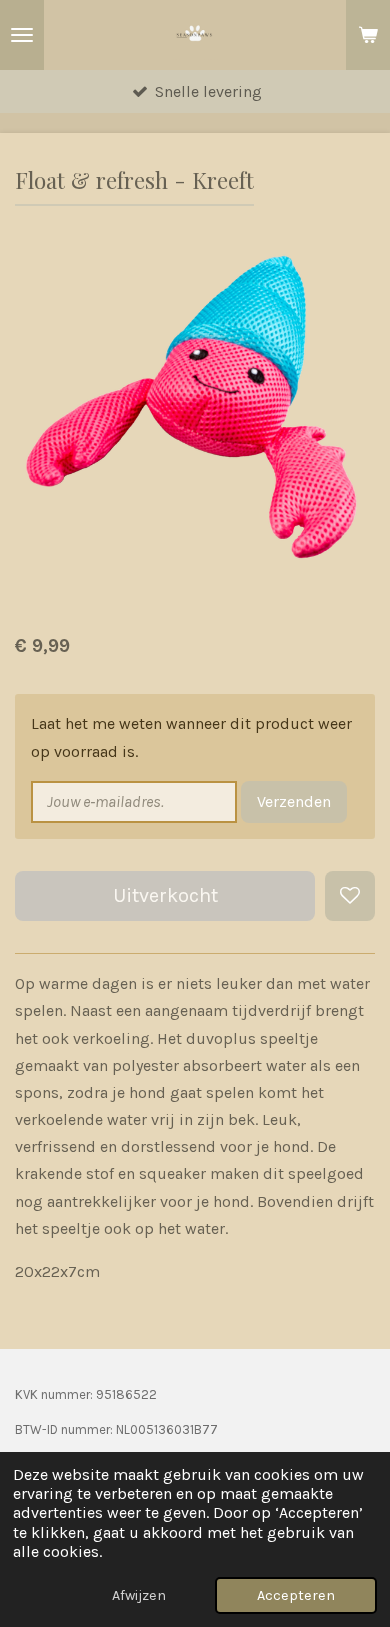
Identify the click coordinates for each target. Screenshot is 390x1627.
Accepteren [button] (296, 1595)
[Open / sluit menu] (22, 35)
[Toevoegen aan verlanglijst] (350, 896)
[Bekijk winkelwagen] (368, 35)
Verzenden (294, 801)
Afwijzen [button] (139, 1595)
